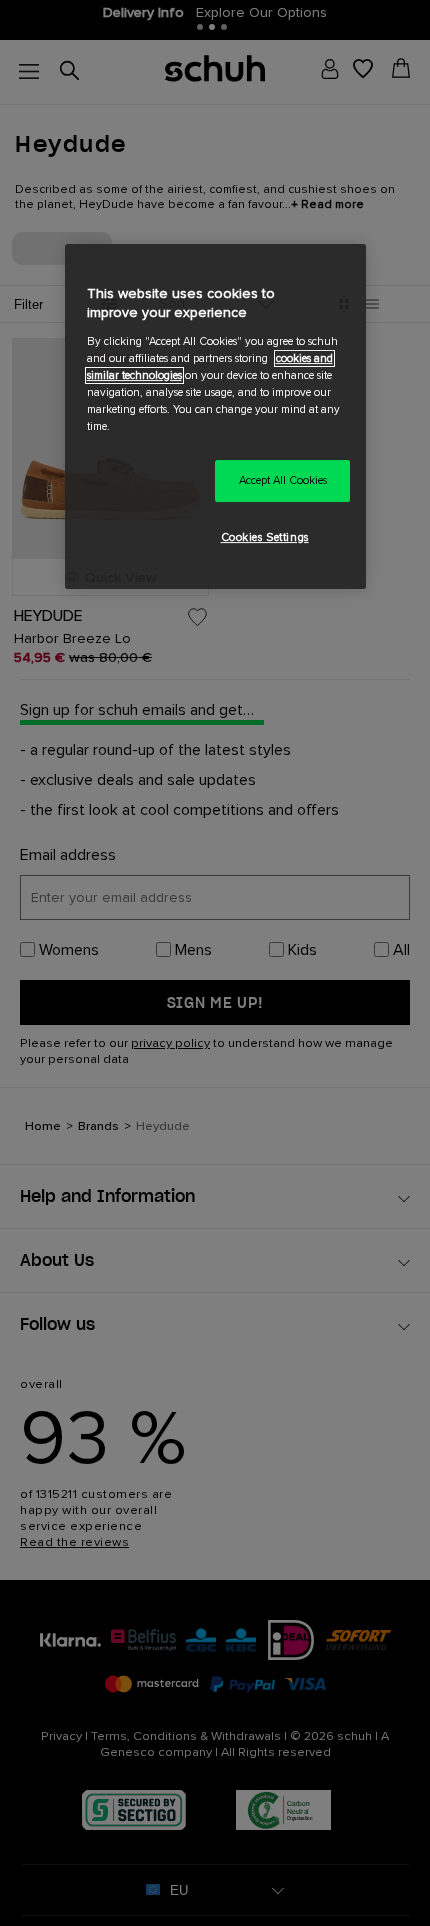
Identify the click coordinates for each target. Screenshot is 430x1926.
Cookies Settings (265, 537)
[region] (215, 416)
